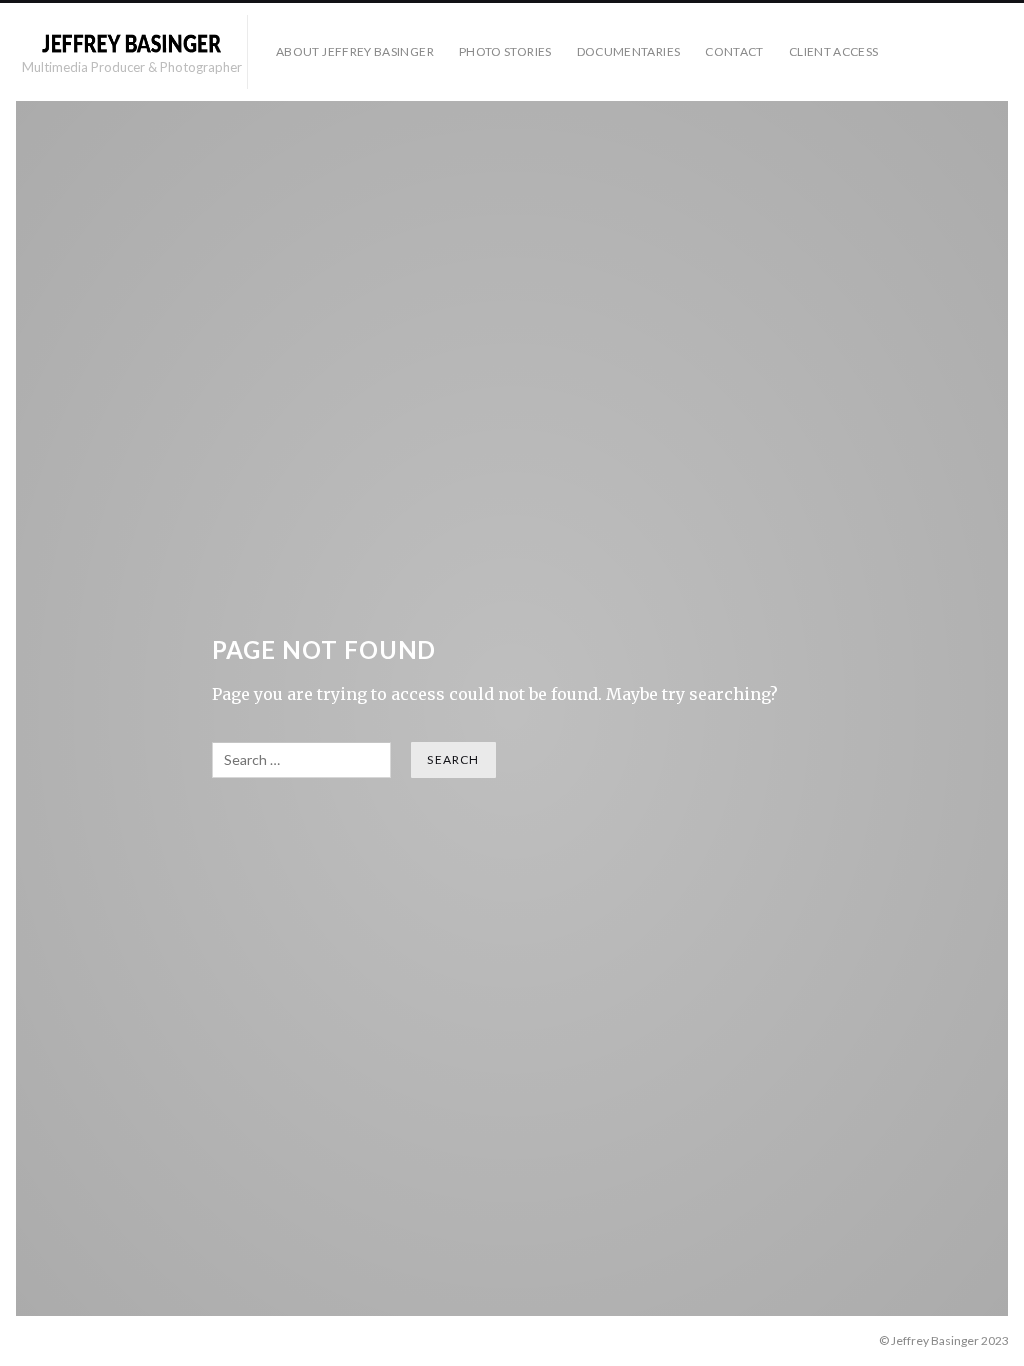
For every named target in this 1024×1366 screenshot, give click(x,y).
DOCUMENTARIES (629, 51)
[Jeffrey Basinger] (131, 43)
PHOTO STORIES (505, 51)
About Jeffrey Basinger (355, 51)
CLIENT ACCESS (834, 51)
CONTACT (734, 51)
